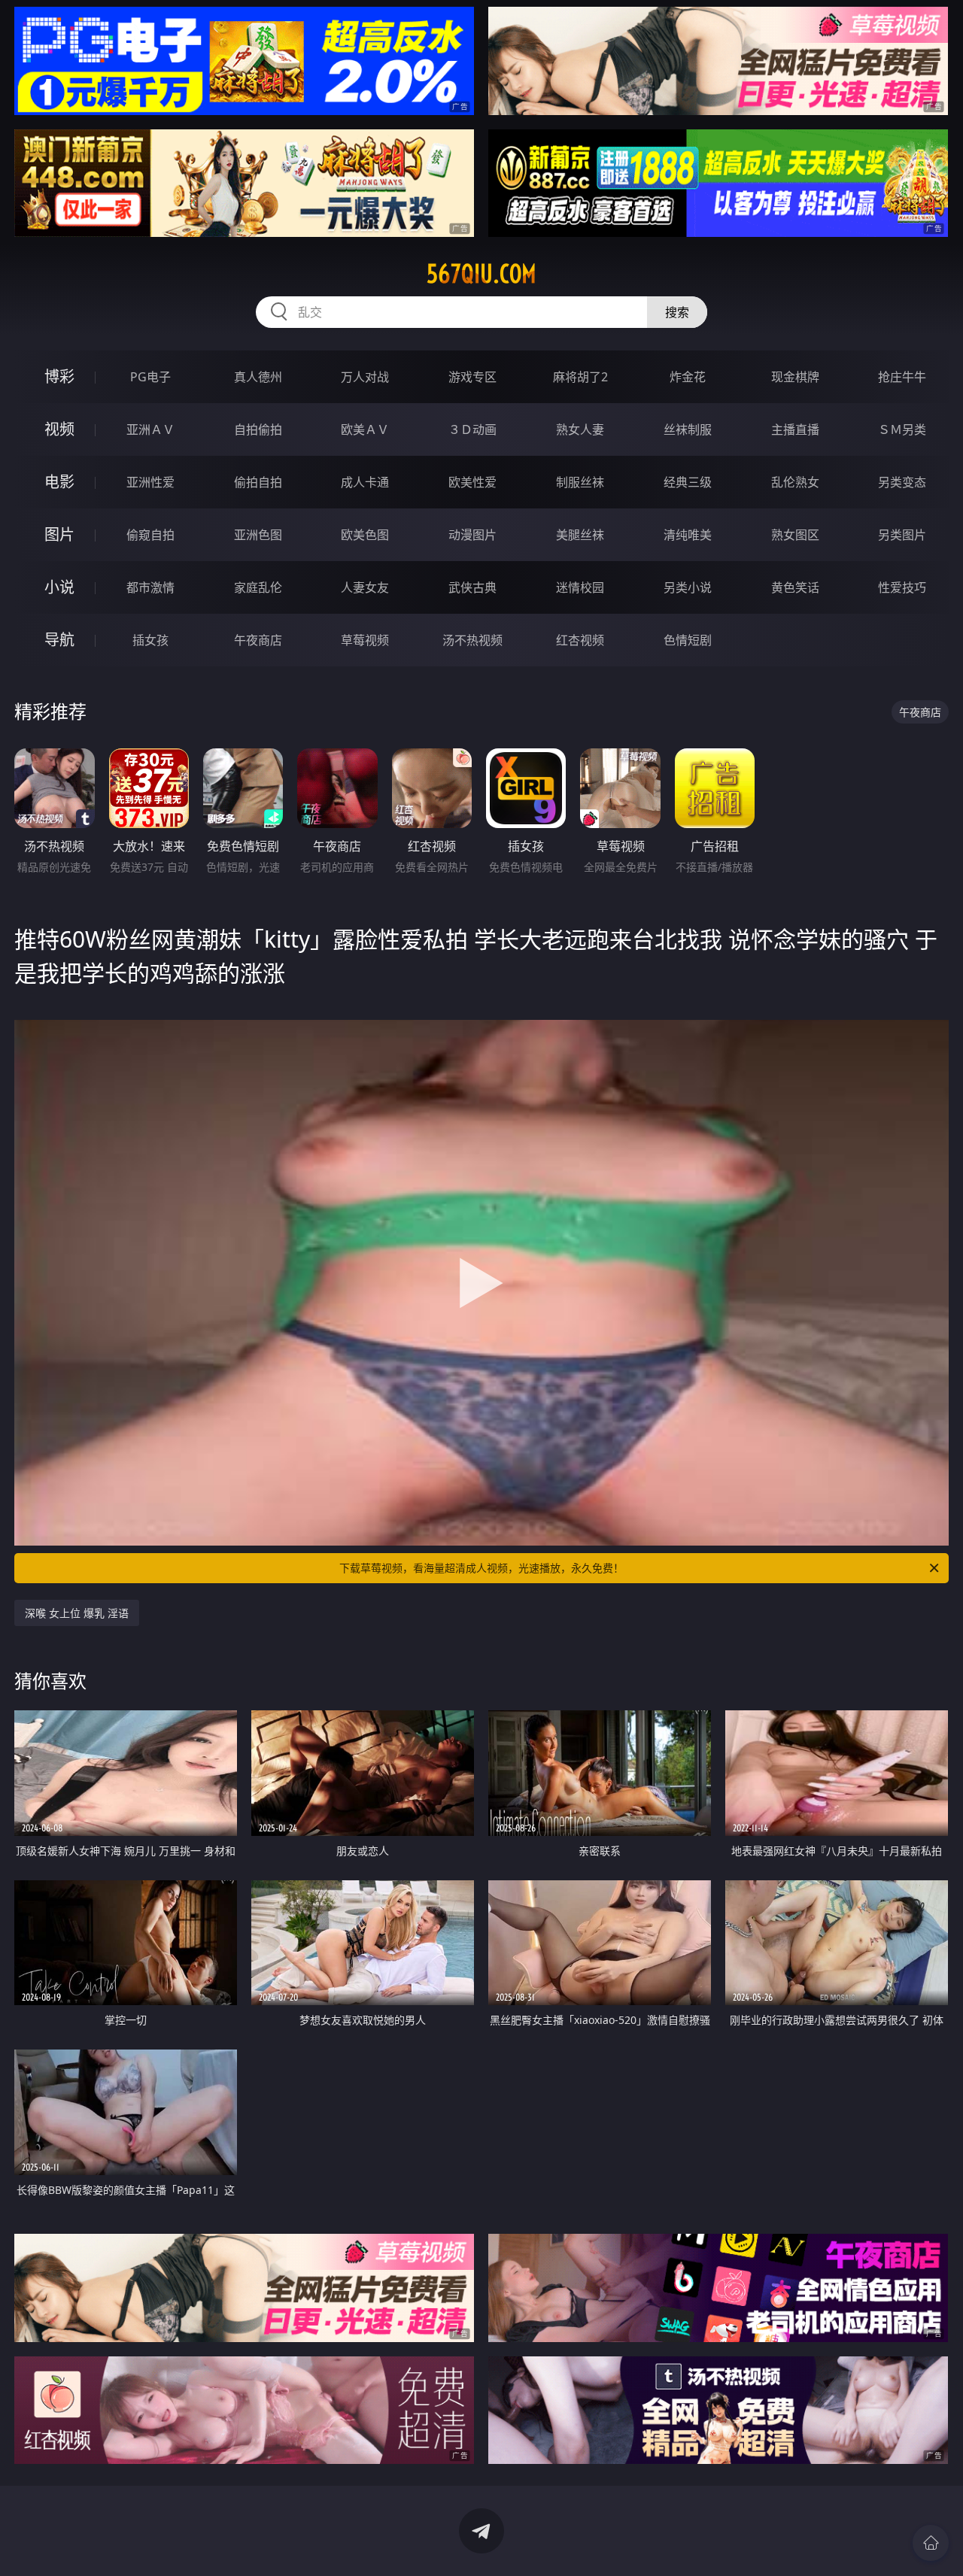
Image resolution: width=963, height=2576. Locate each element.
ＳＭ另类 (902, 429)
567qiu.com (481, 274)
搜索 (677, 312)
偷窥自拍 (150, 535)
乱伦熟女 (795, 482)
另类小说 (688, 587)
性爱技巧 (902, 587)
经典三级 (688, 482)
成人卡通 (365, 482)
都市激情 (150, 587)
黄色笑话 (795, 587)
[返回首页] (931, 2543)
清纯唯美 (688, 535)
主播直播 (795, 429)
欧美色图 (365, 535)
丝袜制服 (688, 429)
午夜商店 (258, 640)
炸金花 (688, 377)
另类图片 (902, 535)
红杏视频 (580, 640)
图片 (59, 534)
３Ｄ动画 (472, 429)
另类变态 (902, 482)
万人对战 (365, 377)
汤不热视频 (472, 640)
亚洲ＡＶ (150, 429)
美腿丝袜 (580, 535)
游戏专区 (472, 377)
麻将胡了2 (580, 377)
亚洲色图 (258, 535)
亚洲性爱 (150, 482)
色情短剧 (688, 640)
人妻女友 (365, 587)
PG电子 (150, 377)
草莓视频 (365, 640)
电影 (59, 482)
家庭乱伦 (258, 587)
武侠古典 (472, 587)
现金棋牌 (795, 377)
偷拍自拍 (258, 482)
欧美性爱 (472, 482)
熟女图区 (795, 535)
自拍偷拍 (258, 429)
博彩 (59, 376)
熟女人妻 (580, 429)
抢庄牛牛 (902, 377)
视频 (59, 429)
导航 (59, 640)
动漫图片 (472, 535)
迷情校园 (580, 587)
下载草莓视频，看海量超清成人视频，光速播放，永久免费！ (481, 1568)
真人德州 (258, 377)
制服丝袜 (580, 482)
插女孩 (150, 640)
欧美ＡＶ (365, 429)
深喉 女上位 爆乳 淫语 (77, 1613)
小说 (59, 587)
